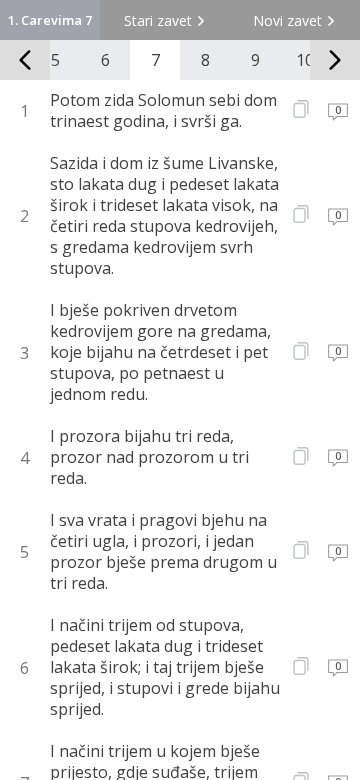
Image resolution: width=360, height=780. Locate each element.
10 (305, 60)
